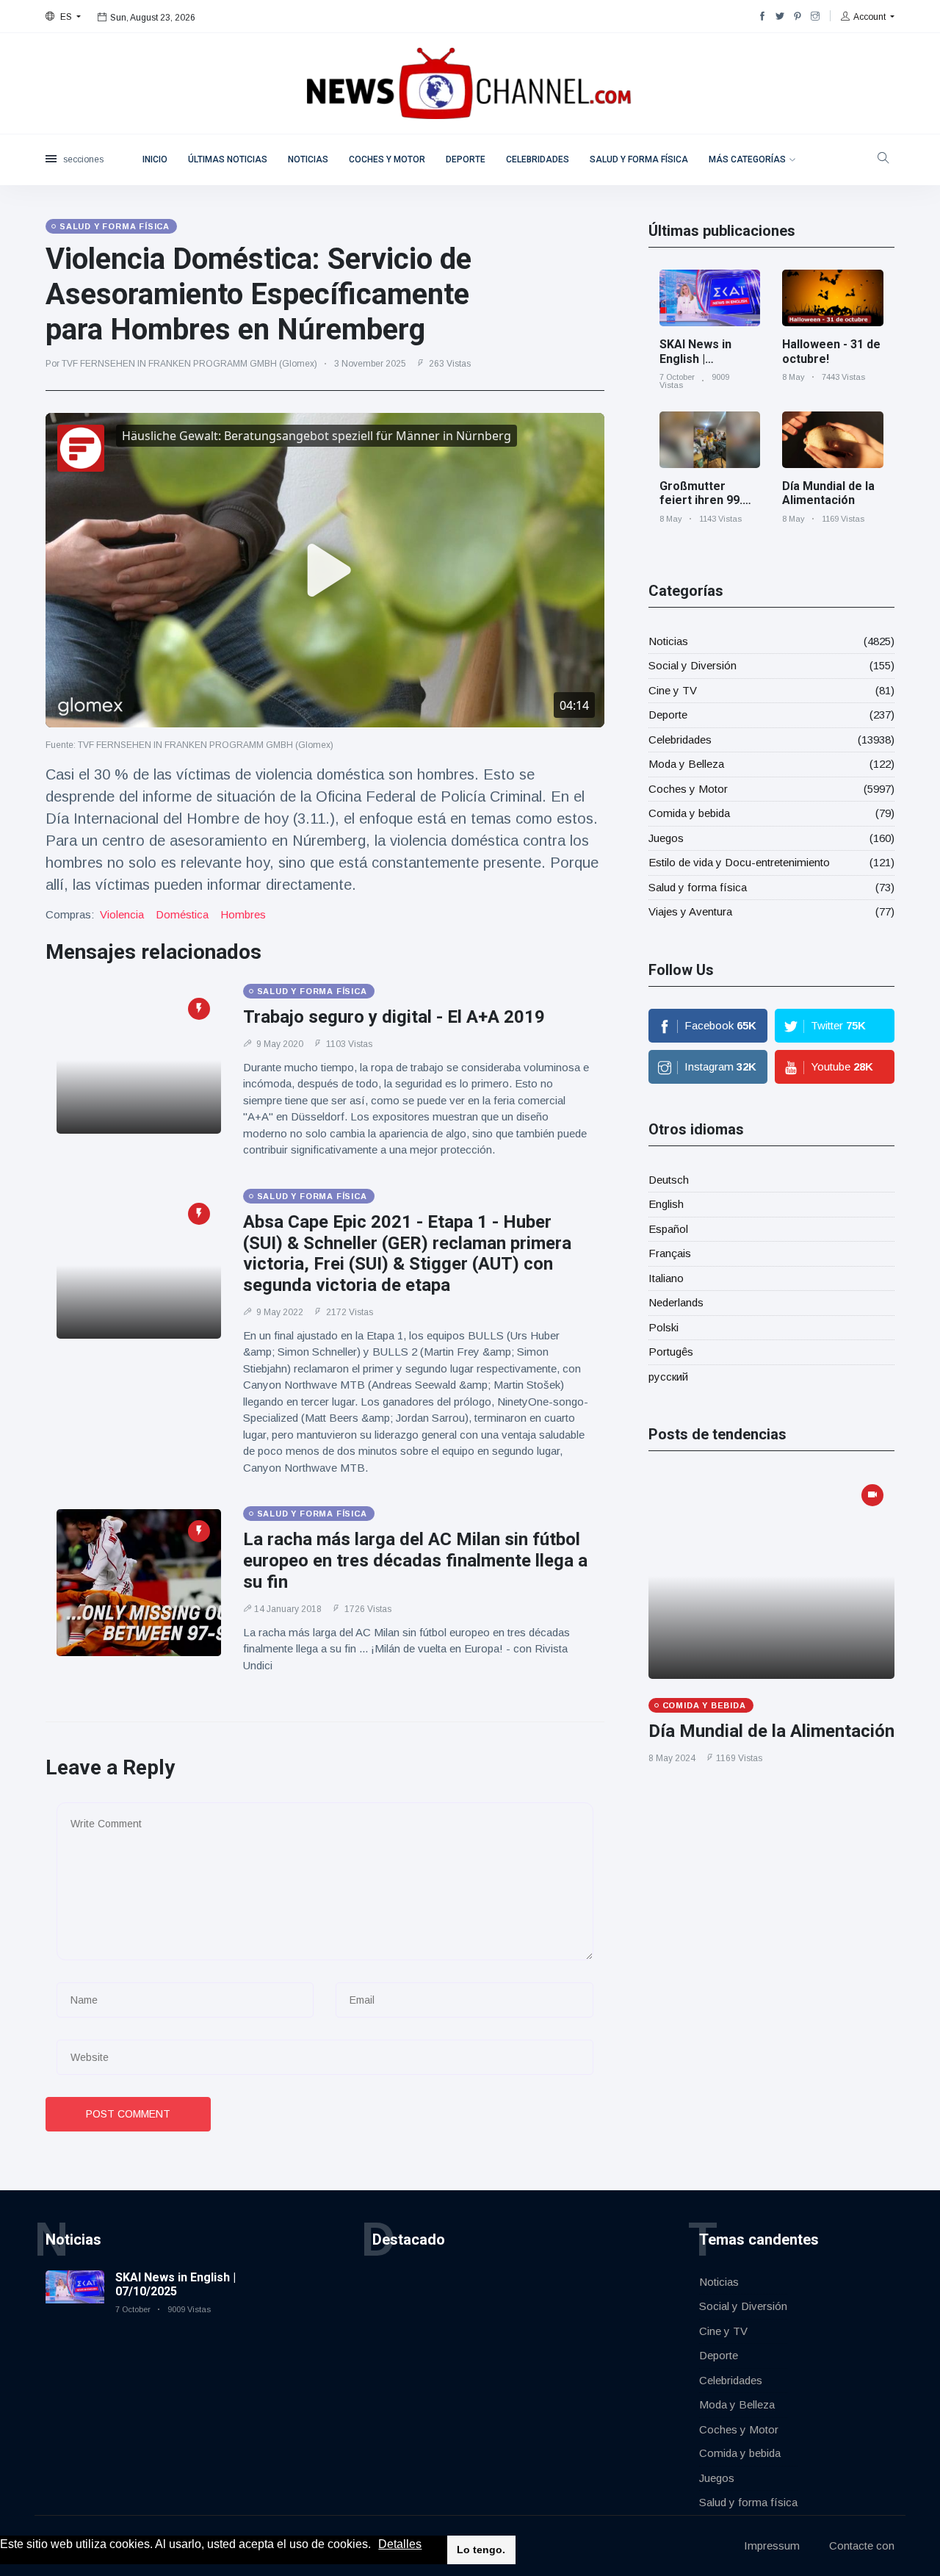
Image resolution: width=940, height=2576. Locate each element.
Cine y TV (673, 690)
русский (668, 1377)
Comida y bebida (689, 813)
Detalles (400, 2544)
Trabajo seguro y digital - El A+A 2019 (394, 1017)
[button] (376, 2545)
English (666, 1204)
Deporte (466, 159)
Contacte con (862, 2546)
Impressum (772, 2546)
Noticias (308, 159)
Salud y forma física (639, 159)
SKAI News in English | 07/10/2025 (695, 358)
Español (668, 1229)
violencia (122, 914)
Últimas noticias (228, 159)
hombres (243, 914)
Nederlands (676, 1302)
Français (670, 1253)
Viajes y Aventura (690, 911)
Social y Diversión (693, 665)
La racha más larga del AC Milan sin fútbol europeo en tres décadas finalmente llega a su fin (415, 1561)
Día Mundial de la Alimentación (828, 493)
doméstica (182, 914)
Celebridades (538, 159)
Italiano (666, 1278)
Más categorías (747, 159)
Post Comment (128, 2114)
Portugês (671, 1352)
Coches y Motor (387, 159)
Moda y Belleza (686, 764)
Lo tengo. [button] (481, 2550)
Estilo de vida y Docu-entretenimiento (739, 862)
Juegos (666, 838)
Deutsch (669, 1180)
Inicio (155, 159)
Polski (664, 1327)
